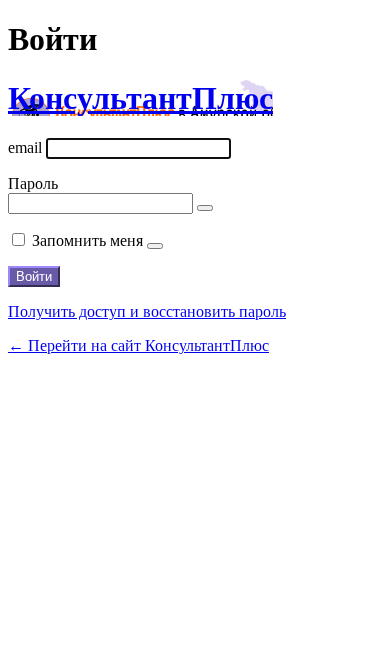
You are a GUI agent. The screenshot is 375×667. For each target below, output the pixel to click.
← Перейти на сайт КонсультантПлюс (138, 345)
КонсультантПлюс (140, 98)
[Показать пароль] (205, 208)
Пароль (33, 183)
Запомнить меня (87, 240)
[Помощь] (155, 246)
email (25, 147)
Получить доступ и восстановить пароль (147, 311)
